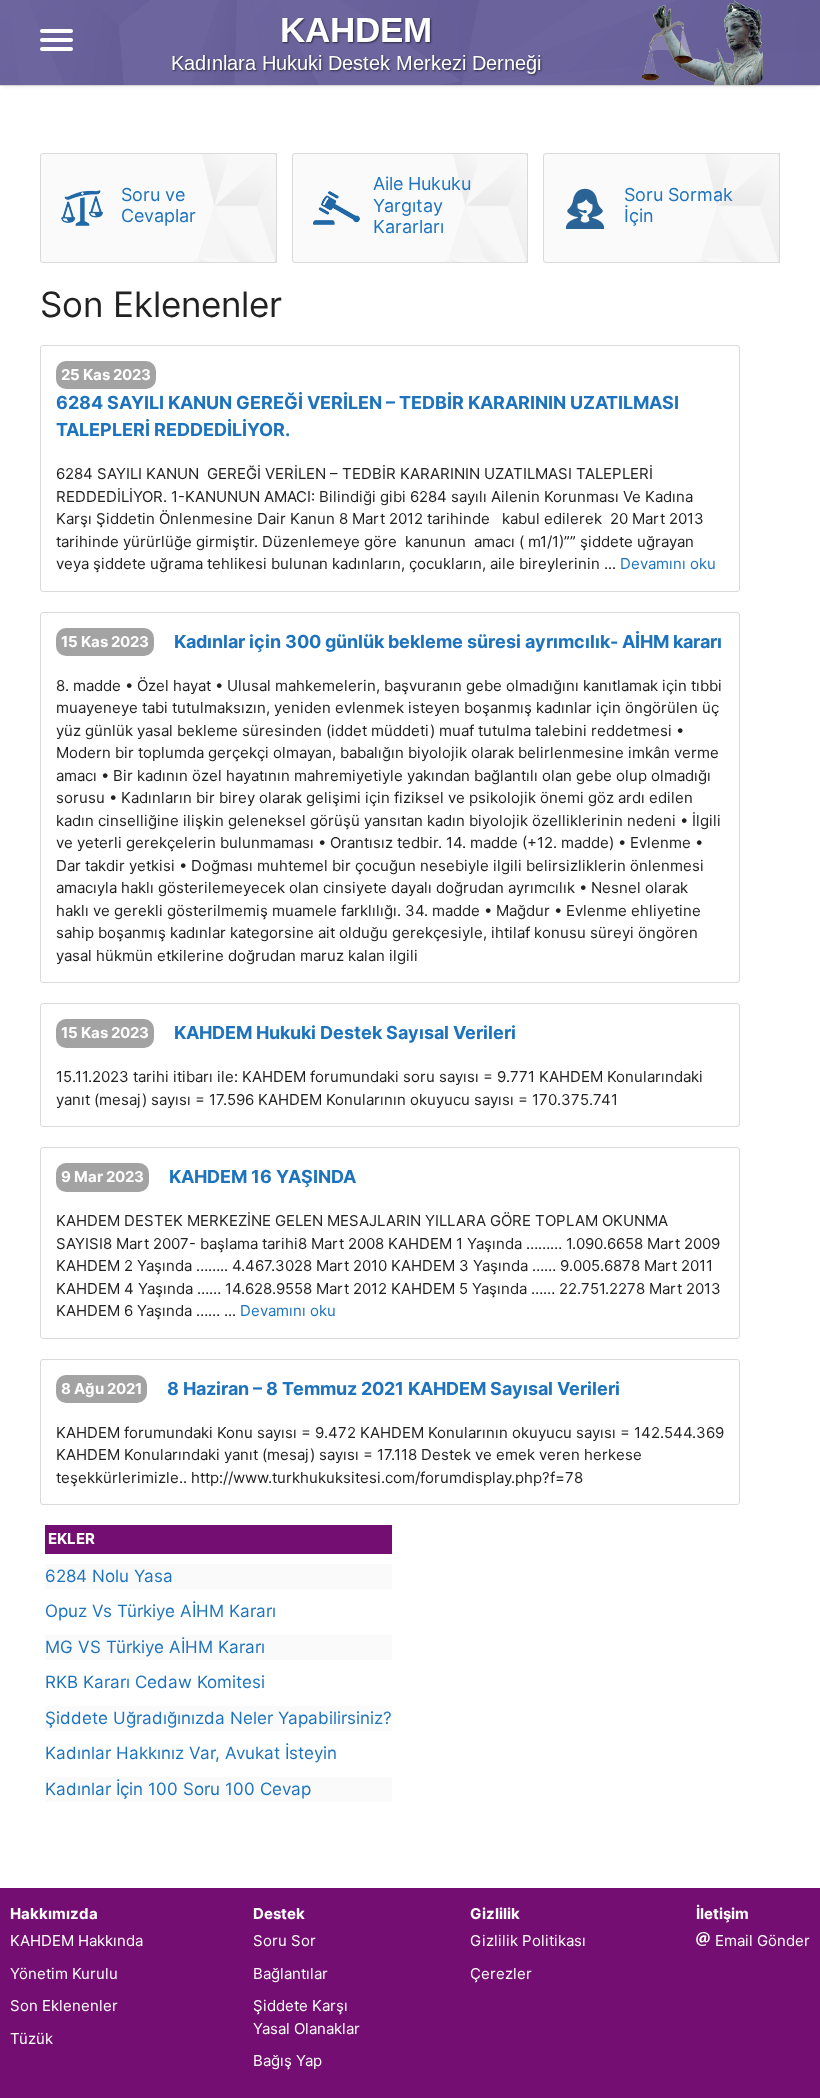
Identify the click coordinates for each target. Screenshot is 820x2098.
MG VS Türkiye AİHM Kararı (155, 1647)
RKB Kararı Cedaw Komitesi (155, 1682)
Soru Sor (284, 1940)
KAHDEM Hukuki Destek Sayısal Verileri (345, 1032)
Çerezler (501, 1973)
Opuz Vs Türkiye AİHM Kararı (160, 1611)
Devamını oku (668, 563)
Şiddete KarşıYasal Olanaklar (306, 2017)
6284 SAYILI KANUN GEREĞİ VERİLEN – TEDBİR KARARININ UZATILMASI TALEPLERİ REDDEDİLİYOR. (367, 416)
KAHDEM (356, 29)
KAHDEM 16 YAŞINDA (262, 1176)
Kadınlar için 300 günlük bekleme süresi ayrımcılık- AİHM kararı (448, 641)
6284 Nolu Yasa (109, 1576)
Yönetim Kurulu (64, 1973)
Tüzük (31, 2038)
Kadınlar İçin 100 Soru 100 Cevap (178, 1789)
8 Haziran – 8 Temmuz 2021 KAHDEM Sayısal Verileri (393, 1388)
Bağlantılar (290, 1973)
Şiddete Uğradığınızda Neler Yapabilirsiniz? (218, 1718)
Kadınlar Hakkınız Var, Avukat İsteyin (191, 1753)
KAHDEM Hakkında (76, 1940)
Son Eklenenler (64, 2005)
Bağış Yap (287, 2060)
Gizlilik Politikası (528, 1940)
